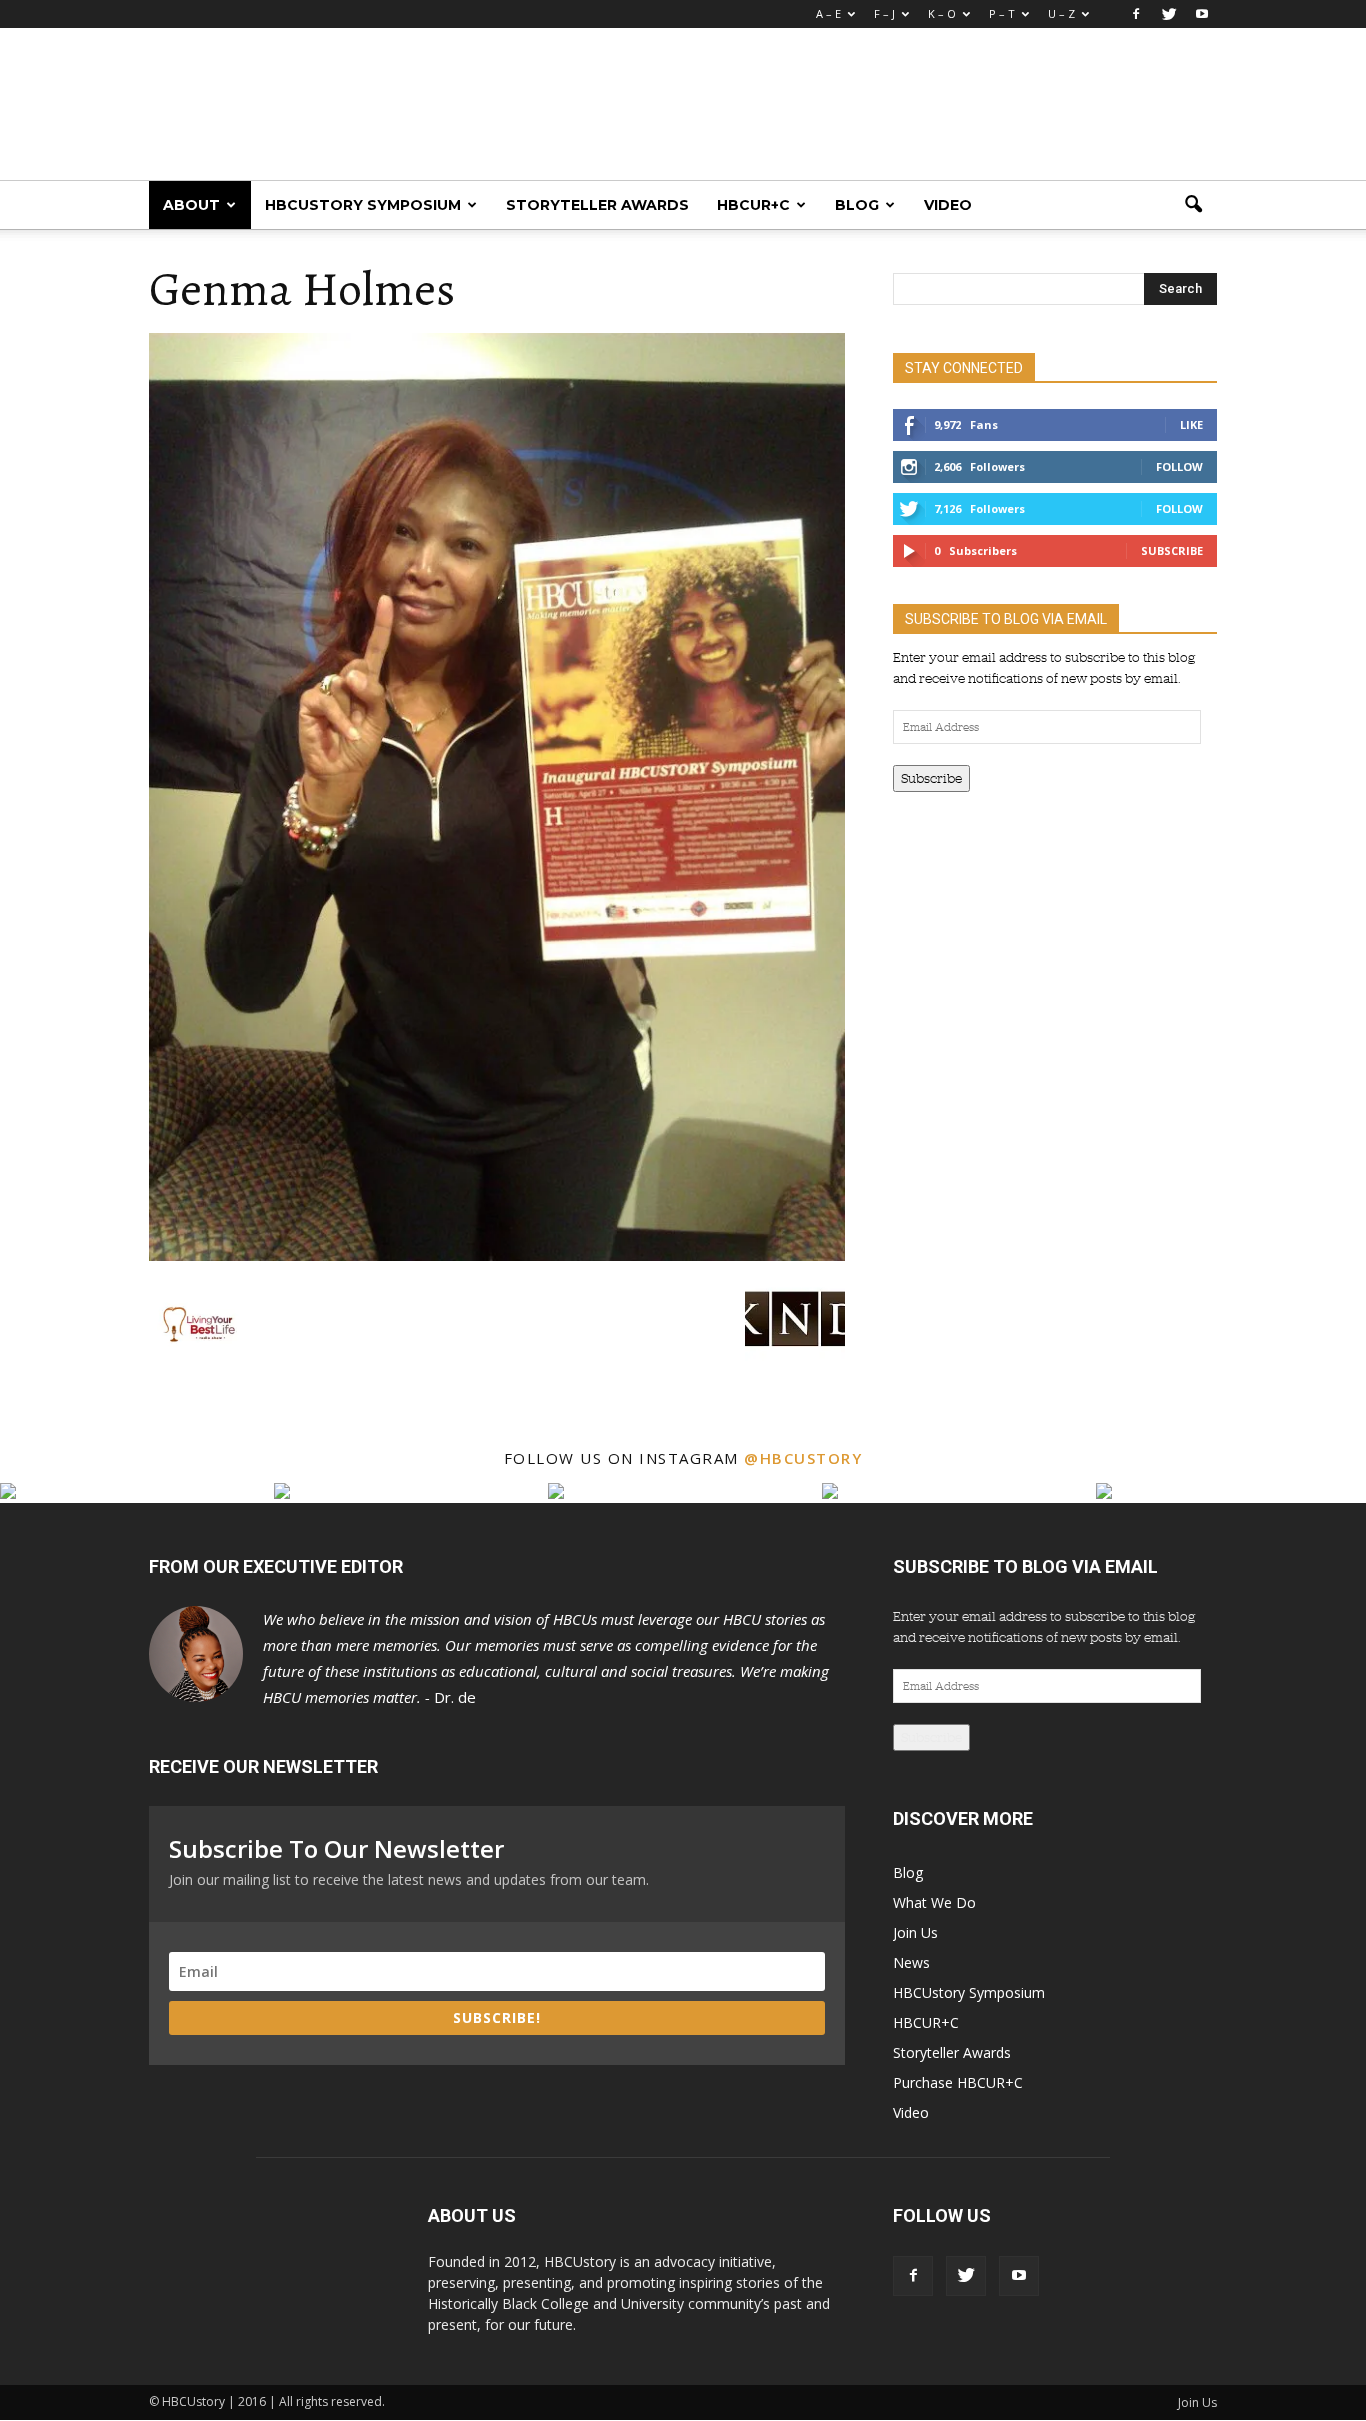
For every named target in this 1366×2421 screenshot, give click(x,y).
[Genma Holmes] (497, 1256)
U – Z (1061, 13)
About (191, 205)
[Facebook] (1136, 14)
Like (1191, 424)
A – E (828, 13)
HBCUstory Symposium (363, 205)
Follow (1179, 466)
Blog (857, 205)
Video (948, 205)
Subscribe (1172, 550)
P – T (1002, 13)
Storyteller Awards (597, 205)
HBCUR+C (753, 205)
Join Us (915, 1932)
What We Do (934, 1902)
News (911, 1962)
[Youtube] (1202, 14)
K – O (942, 13)
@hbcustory (803, 1458)
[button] (1193, 205)
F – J (884, 13)
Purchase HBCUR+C (958, 2082)
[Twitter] (1169, 14)
